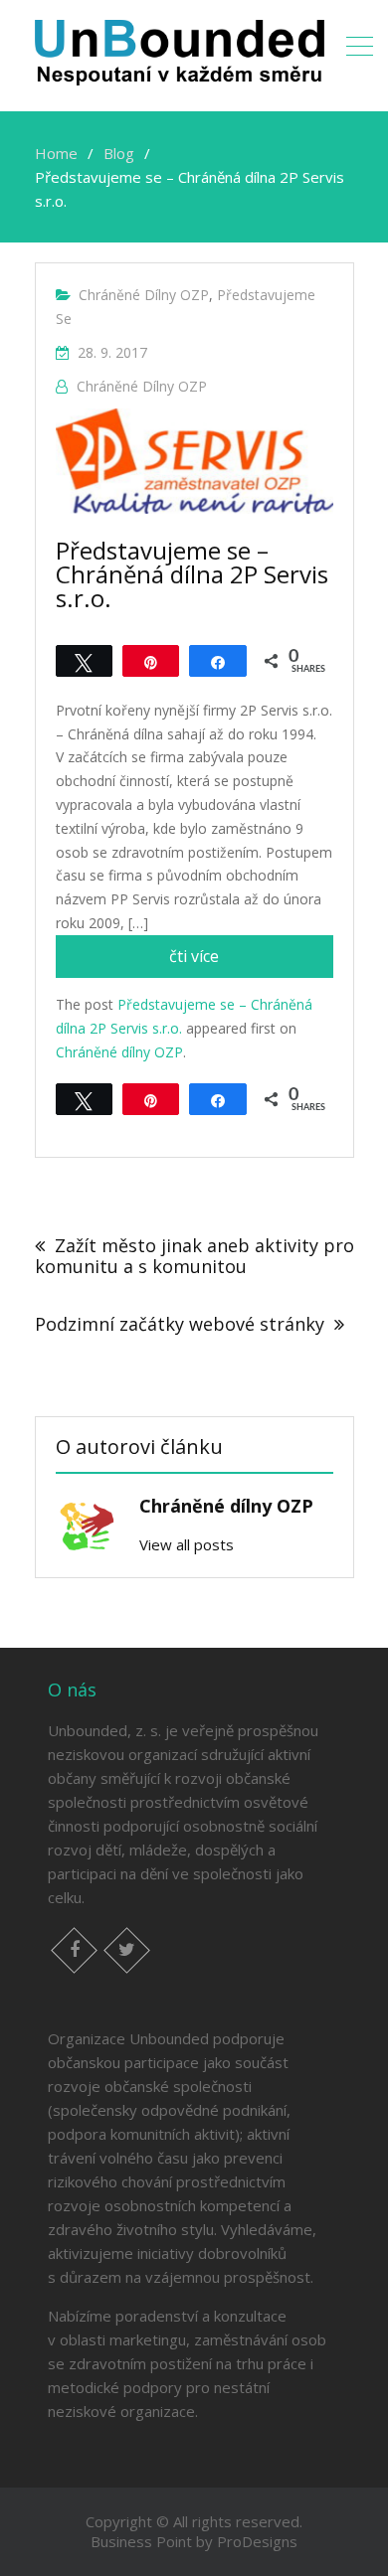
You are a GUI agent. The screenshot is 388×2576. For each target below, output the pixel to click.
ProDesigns (257, 2541)
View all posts (187, 1544)
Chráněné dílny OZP (144, 295)
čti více (249, 961)
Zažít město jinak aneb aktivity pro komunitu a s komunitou (194, 1256)
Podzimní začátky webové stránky (180, 1324)
